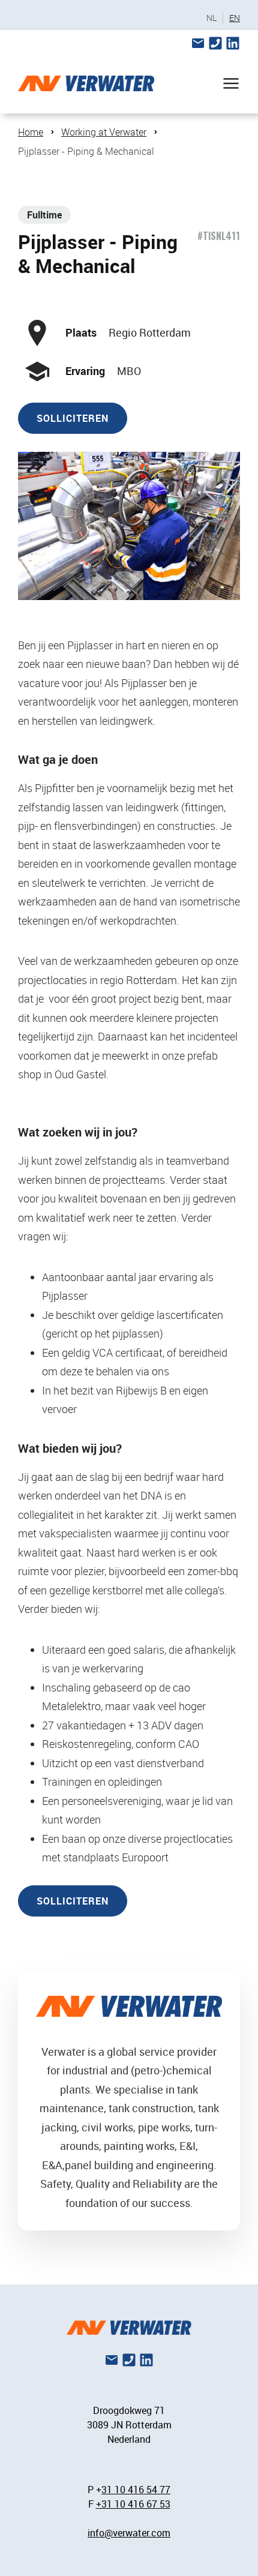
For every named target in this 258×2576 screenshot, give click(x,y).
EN (235, 18)
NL (211, 18)
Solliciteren (73, 418)
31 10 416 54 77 (136, 2490)
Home (31, 132)
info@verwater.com (129, 2533)
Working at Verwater (104, 132)
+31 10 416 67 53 (133, 2504)
